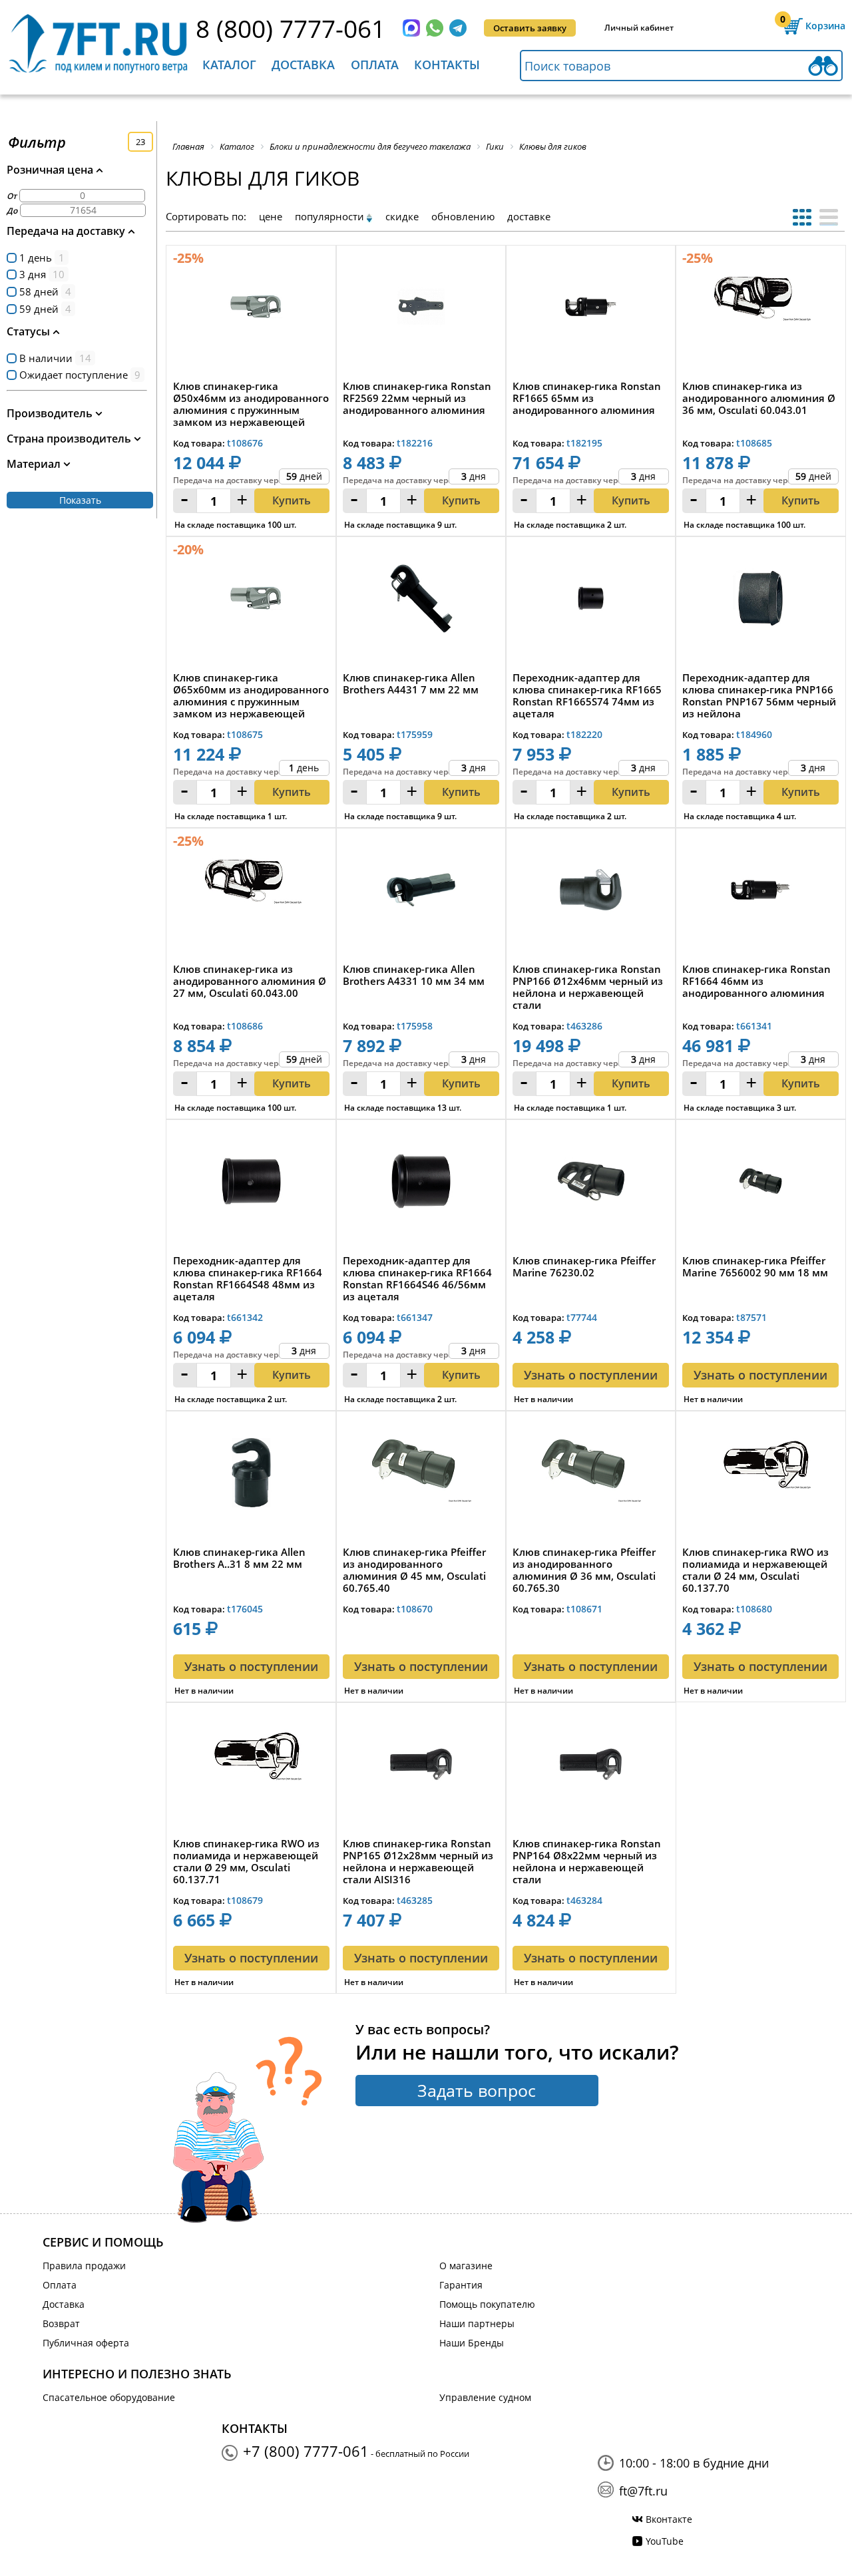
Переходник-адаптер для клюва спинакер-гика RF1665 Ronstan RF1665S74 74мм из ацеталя (587, 695)
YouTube (665, 2541)
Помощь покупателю (487, 2304)
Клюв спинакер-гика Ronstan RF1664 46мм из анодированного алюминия (756, 981)
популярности (329, 216)
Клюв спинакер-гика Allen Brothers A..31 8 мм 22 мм (239, 1558)
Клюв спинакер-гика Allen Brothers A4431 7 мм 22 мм (411, 684)
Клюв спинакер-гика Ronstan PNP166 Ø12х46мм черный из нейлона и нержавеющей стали (588, 987)
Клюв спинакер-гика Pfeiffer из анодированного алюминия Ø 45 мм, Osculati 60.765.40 (414, 1570)
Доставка (303, 65)
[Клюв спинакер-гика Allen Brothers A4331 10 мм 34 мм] (421, 893)
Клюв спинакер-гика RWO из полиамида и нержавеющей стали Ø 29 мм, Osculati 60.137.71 (246, 1861)
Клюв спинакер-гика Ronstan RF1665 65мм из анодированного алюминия (587, 398)
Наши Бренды (472, 2343)
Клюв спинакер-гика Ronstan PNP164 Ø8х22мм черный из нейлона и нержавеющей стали (587, 1861)
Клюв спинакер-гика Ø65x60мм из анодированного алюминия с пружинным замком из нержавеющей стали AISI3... (251, 695)
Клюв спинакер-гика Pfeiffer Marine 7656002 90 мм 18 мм (755, 1267)
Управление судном (485, 2397)
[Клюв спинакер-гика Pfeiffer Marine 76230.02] (591, 1185)
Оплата (375, 65)
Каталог (229, 65)
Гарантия (461, 2285)
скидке (402, 216)
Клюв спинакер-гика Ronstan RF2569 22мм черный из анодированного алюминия (417, 398)
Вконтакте (669, 2519)
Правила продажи (84, 2266)
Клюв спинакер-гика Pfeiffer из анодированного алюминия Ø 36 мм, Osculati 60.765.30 (584, 1570)
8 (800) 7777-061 (291, 28)
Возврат (61, 2323)
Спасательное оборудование (109, 2397)
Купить (292, 500)
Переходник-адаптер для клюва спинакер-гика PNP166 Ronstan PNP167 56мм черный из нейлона (759, 695)
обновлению (463, 216)
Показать (80, 500)
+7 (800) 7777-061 (306, 2451)
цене (271, 216)
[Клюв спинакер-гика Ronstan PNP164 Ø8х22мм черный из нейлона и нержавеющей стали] (591, 1768)
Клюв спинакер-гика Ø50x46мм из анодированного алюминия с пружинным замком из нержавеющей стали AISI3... (251, 404)
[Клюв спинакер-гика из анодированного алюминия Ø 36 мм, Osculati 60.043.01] (760, 310)
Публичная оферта (86, 2343)
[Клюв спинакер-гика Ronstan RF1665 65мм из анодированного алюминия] (591, 310)
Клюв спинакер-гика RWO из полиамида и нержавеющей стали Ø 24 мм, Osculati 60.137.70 (755, 1570)
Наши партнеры (477, 2323)
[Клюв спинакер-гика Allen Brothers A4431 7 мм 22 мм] (421, 602)
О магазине (466, 2266)
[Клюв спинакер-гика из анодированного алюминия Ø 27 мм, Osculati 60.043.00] (251, 893)
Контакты (447, 65)
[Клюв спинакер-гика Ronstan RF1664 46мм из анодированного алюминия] (760, 893)
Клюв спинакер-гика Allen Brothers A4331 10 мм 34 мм (414, 975)
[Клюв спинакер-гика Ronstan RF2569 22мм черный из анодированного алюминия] (421, 310)
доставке (529, 216)
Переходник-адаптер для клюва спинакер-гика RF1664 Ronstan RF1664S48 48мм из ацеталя (248, 1278)
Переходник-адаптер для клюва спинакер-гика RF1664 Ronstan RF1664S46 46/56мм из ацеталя (417, 1278)
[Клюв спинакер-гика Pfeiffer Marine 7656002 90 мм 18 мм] (760, 1185)
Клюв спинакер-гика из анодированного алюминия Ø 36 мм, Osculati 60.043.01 (759, 398)
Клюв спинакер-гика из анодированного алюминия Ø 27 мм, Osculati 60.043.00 (250, 981)
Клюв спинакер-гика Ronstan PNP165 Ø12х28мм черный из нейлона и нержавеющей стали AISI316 (418, 1861)
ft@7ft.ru (643, 2491)
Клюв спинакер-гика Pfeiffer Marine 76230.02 (584, 1267)
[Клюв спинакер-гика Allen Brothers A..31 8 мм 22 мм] (251, 1476)
